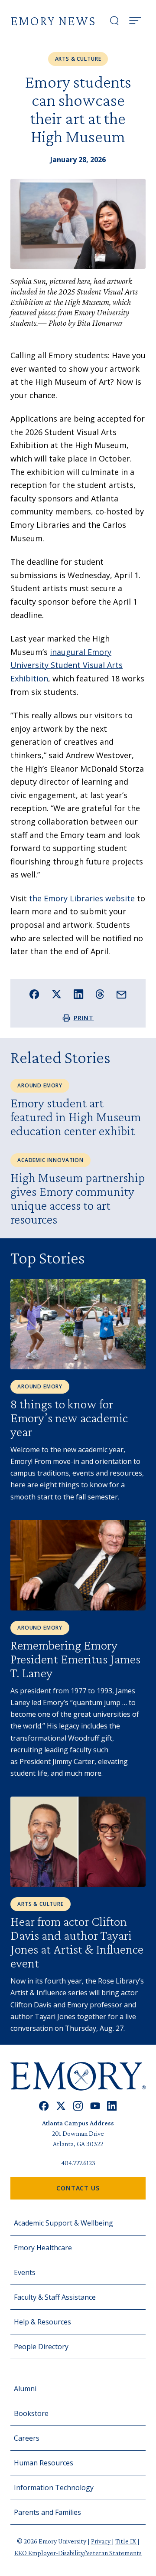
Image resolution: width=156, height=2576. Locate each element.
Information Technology (54, 2488)
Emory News (53, 21)
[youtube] (95, 2106)
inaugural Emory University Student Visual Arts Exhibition (67, 665)
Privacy (101, 2541)
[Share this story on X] (57, 994)
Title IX (126, 2541)
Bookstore (31, 2413)
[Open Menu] (135, 21)
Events (25, 2272)
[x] (61, 2106)
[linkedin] (112, 2106)
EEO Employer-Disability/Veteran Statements (78, 2553)
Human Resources (44, 2463)
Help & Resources (42, 2322)
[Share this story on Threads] (100, 994)
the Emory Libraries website (82, 898)
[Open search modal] (114, 21)
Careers (27, 2438)
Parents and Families (47, 2512)
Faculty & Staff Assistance (55, 2297)
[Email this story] (122, 995)
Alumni (25, 2389)
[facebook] (44, 2106)
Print (84, 1018)
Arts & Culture (78, 59)
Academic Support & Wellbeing (63, 2223)
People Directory (41, 2347)
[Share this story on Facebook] (34, 994)
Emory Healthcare (43, 2248)
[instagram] (78, 2106)
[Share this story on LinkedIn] (79, 994)
